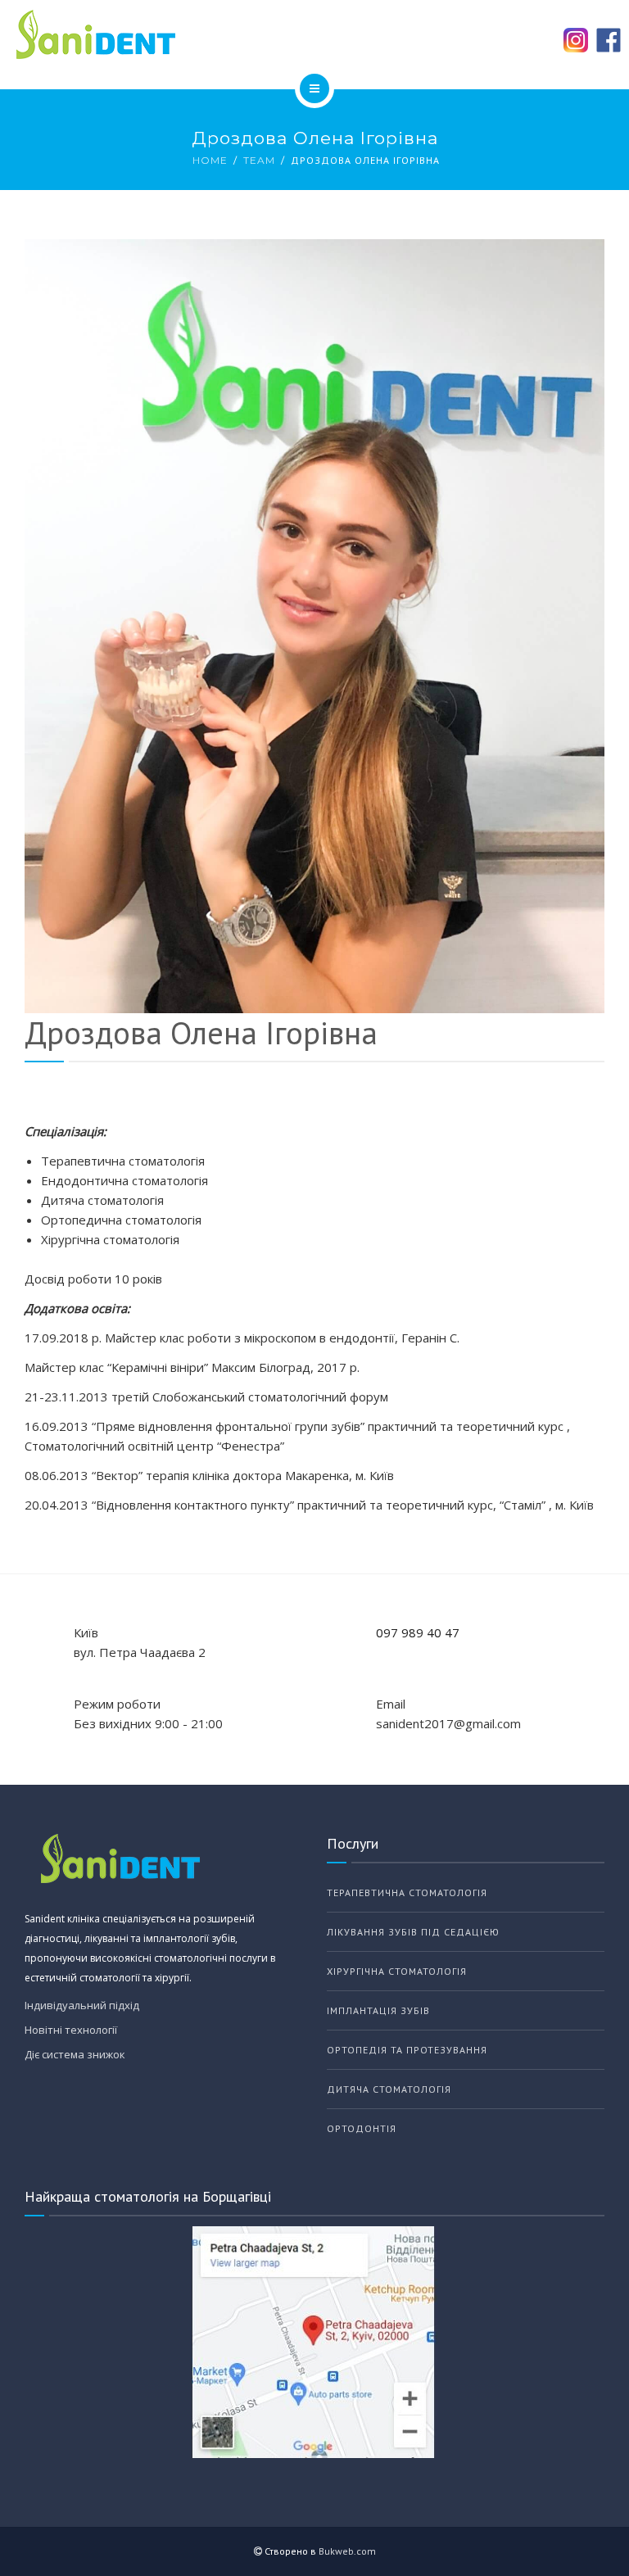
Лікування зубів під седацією (413, 1932)
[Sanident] (314, 34)
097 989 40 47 (418, 1632)
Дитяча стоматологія (389, 2089)
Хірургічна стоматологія (397, 1971)
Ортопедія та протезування (407, 2050)
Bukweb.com (347, 2551)
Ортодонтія (362, 2128)
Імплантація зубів (378, 2010)
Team (259, 160)
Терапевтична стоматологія (407, 1892)
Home (210, 160)
